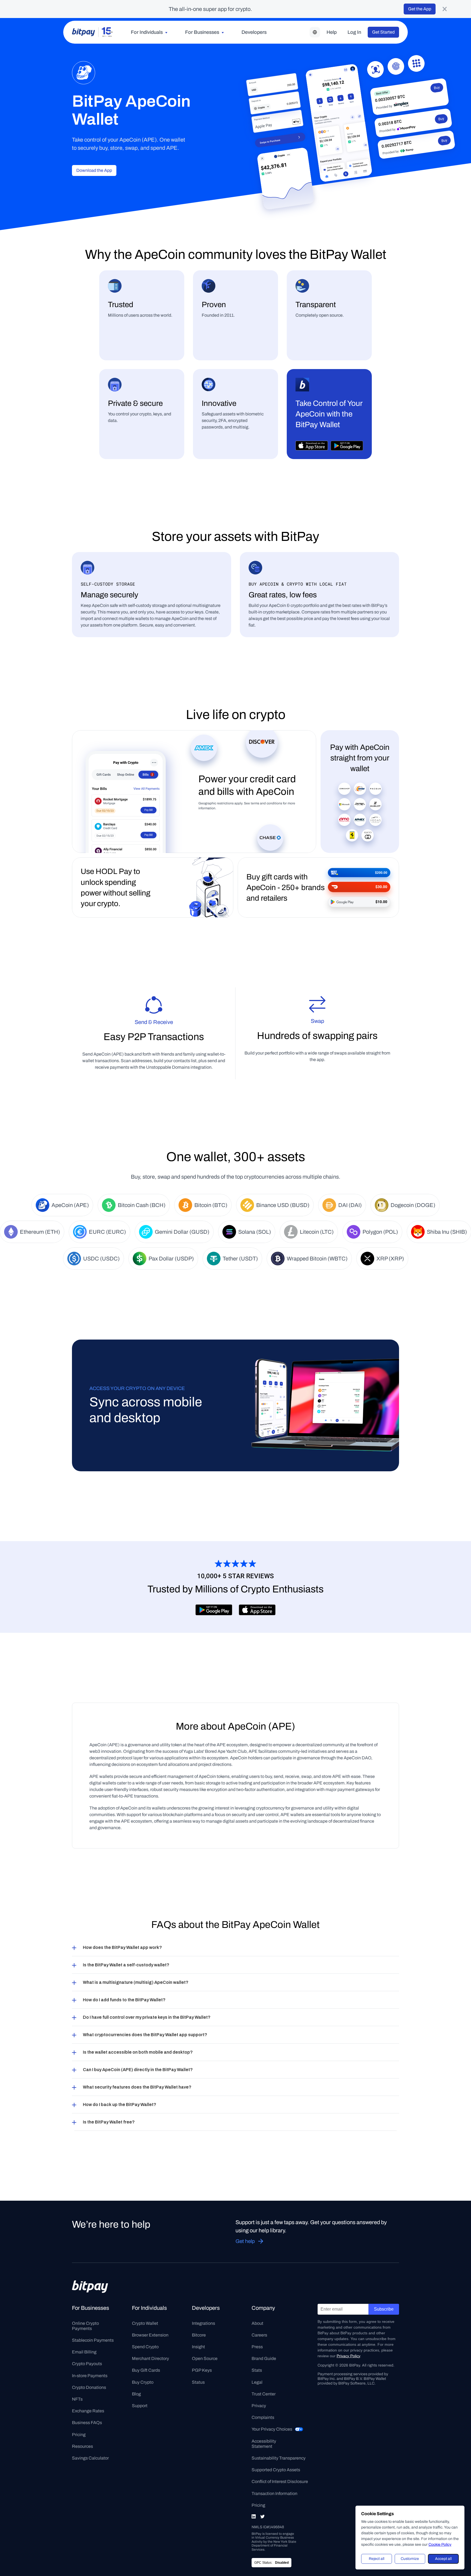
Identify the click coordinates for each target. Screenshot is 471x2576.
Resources (82, 2446)
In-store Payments (90, 2376)
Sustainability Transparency (279, 2458)
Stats (257, 2370)
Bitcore (199, 2335)
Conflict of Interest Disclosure (280, 2481)
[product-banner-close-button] (445, 9)
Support (140, 2406)
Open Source (205, 2358)
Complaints (263, 2417)
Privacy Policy (348, 2356)
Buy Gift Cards (146, 2370)
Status (198, 2382)
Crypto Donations (89, 2387)
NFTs (77, 2399)
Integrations (203, 2323)
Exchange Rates (88, 2411)
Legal (257, 2382)
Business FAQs (87, 2423)
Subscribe (384, 2309)
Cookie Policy (440, 2544)
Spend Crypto (145, 2347)
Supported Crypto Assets (276, 2470)
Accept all (443, 2559)
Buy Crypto (143, 2382)
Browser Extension (150, 2335)
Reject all (377, 2559)
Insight (198, 2347)
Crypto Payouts (87, 2364)
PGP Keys (202, 2370)
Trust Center (264, 2394)
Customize (410, 2559)
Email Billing (84, 2352)
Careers (259, 2335)
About (257, 2323)
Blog (136, 2394)
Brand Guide (264, 2358)
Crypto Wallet (145, 2323)
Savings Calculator (90, 2458)
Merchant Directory (150, 2358)
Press (257, 2347)
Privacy (259, 2406)
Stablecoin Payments (93, 2340)
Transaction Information (274, 2493)
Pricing (79, 2435)
